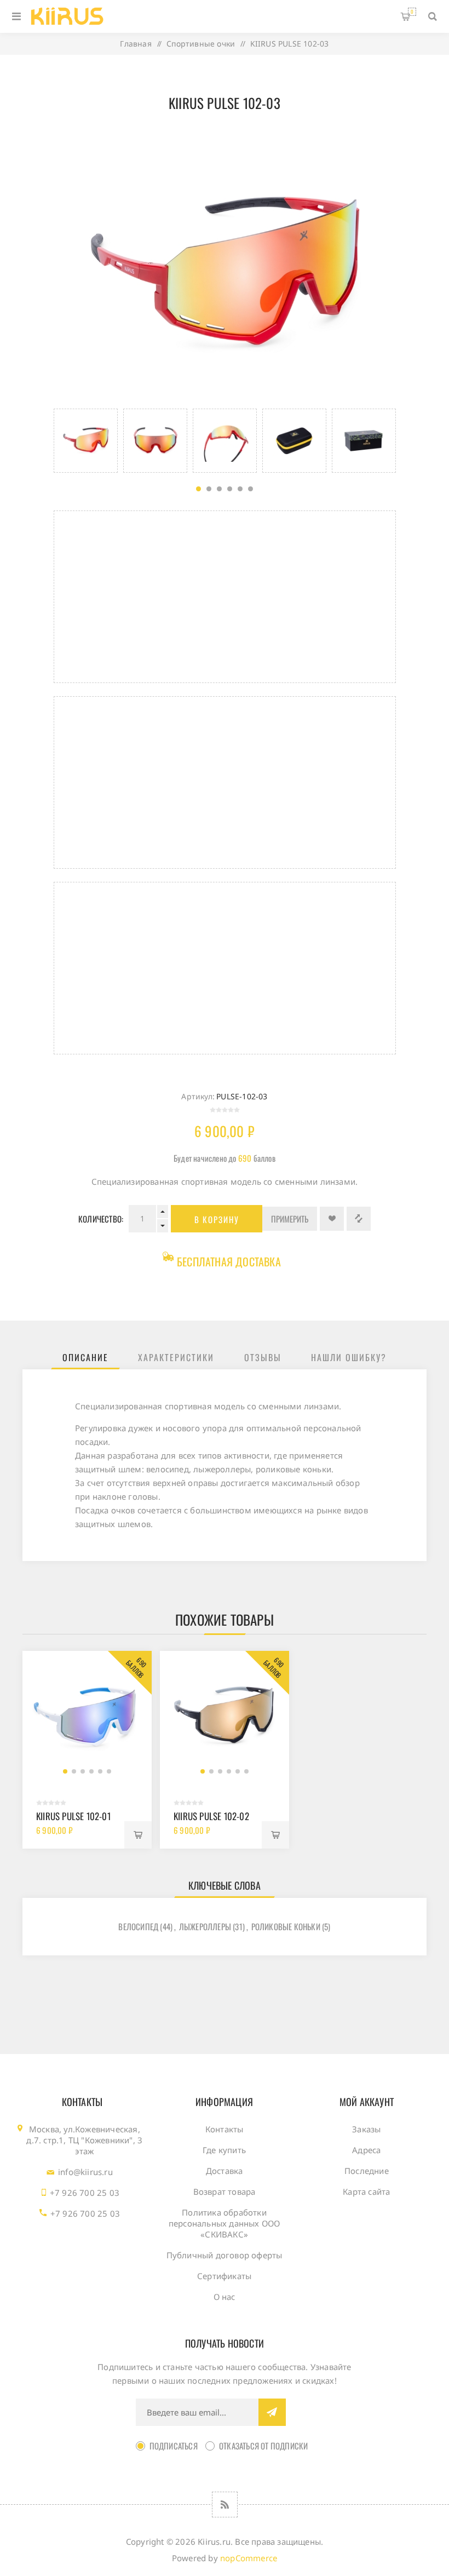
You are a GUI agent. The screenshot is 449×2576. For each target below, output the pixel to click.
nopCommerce (249, 2558)
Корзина (412, 12)
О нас (225, 2297)
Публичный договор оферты (225, 2255)
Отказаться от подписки (263, 2446)
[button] (65, 1771)
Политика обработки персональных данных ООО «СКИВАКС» (225, 2223)
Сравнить (359, 1219)
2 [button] (209, 489)
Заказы (366, 2129)
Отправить (272, 2412)
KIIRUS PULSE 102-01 (73, 1816)
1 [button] (198, 489)
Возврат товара (225, 2191)
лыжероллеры (205, 1926)
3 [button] (219, 489)
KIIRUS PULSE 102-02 (211, 1816)
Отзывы (263, 1357)
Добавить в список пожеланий (332, 1219)
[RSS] (225, 2505)
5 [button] (240, 489)
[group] (87, 1716)
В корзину (217, 1219)
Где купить (224, 2150)
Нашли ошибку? (349, 1357)
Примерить (290, 1219)
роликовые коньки (286, 1926)
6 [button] (251, 489)
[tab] (85, 1357)
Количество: (101, 1219)
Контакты (225, 2129)
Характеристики (176, 1357)
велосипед (138, 1926)
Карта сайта (366, 2191)
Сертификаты (224, 2276)
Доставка (225, 2171)
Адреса (366, 2150)
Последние (367, 2171)
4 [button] (230, 489)
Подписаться (174, 2446)
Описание (85, 1357)
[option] (86, 441)
